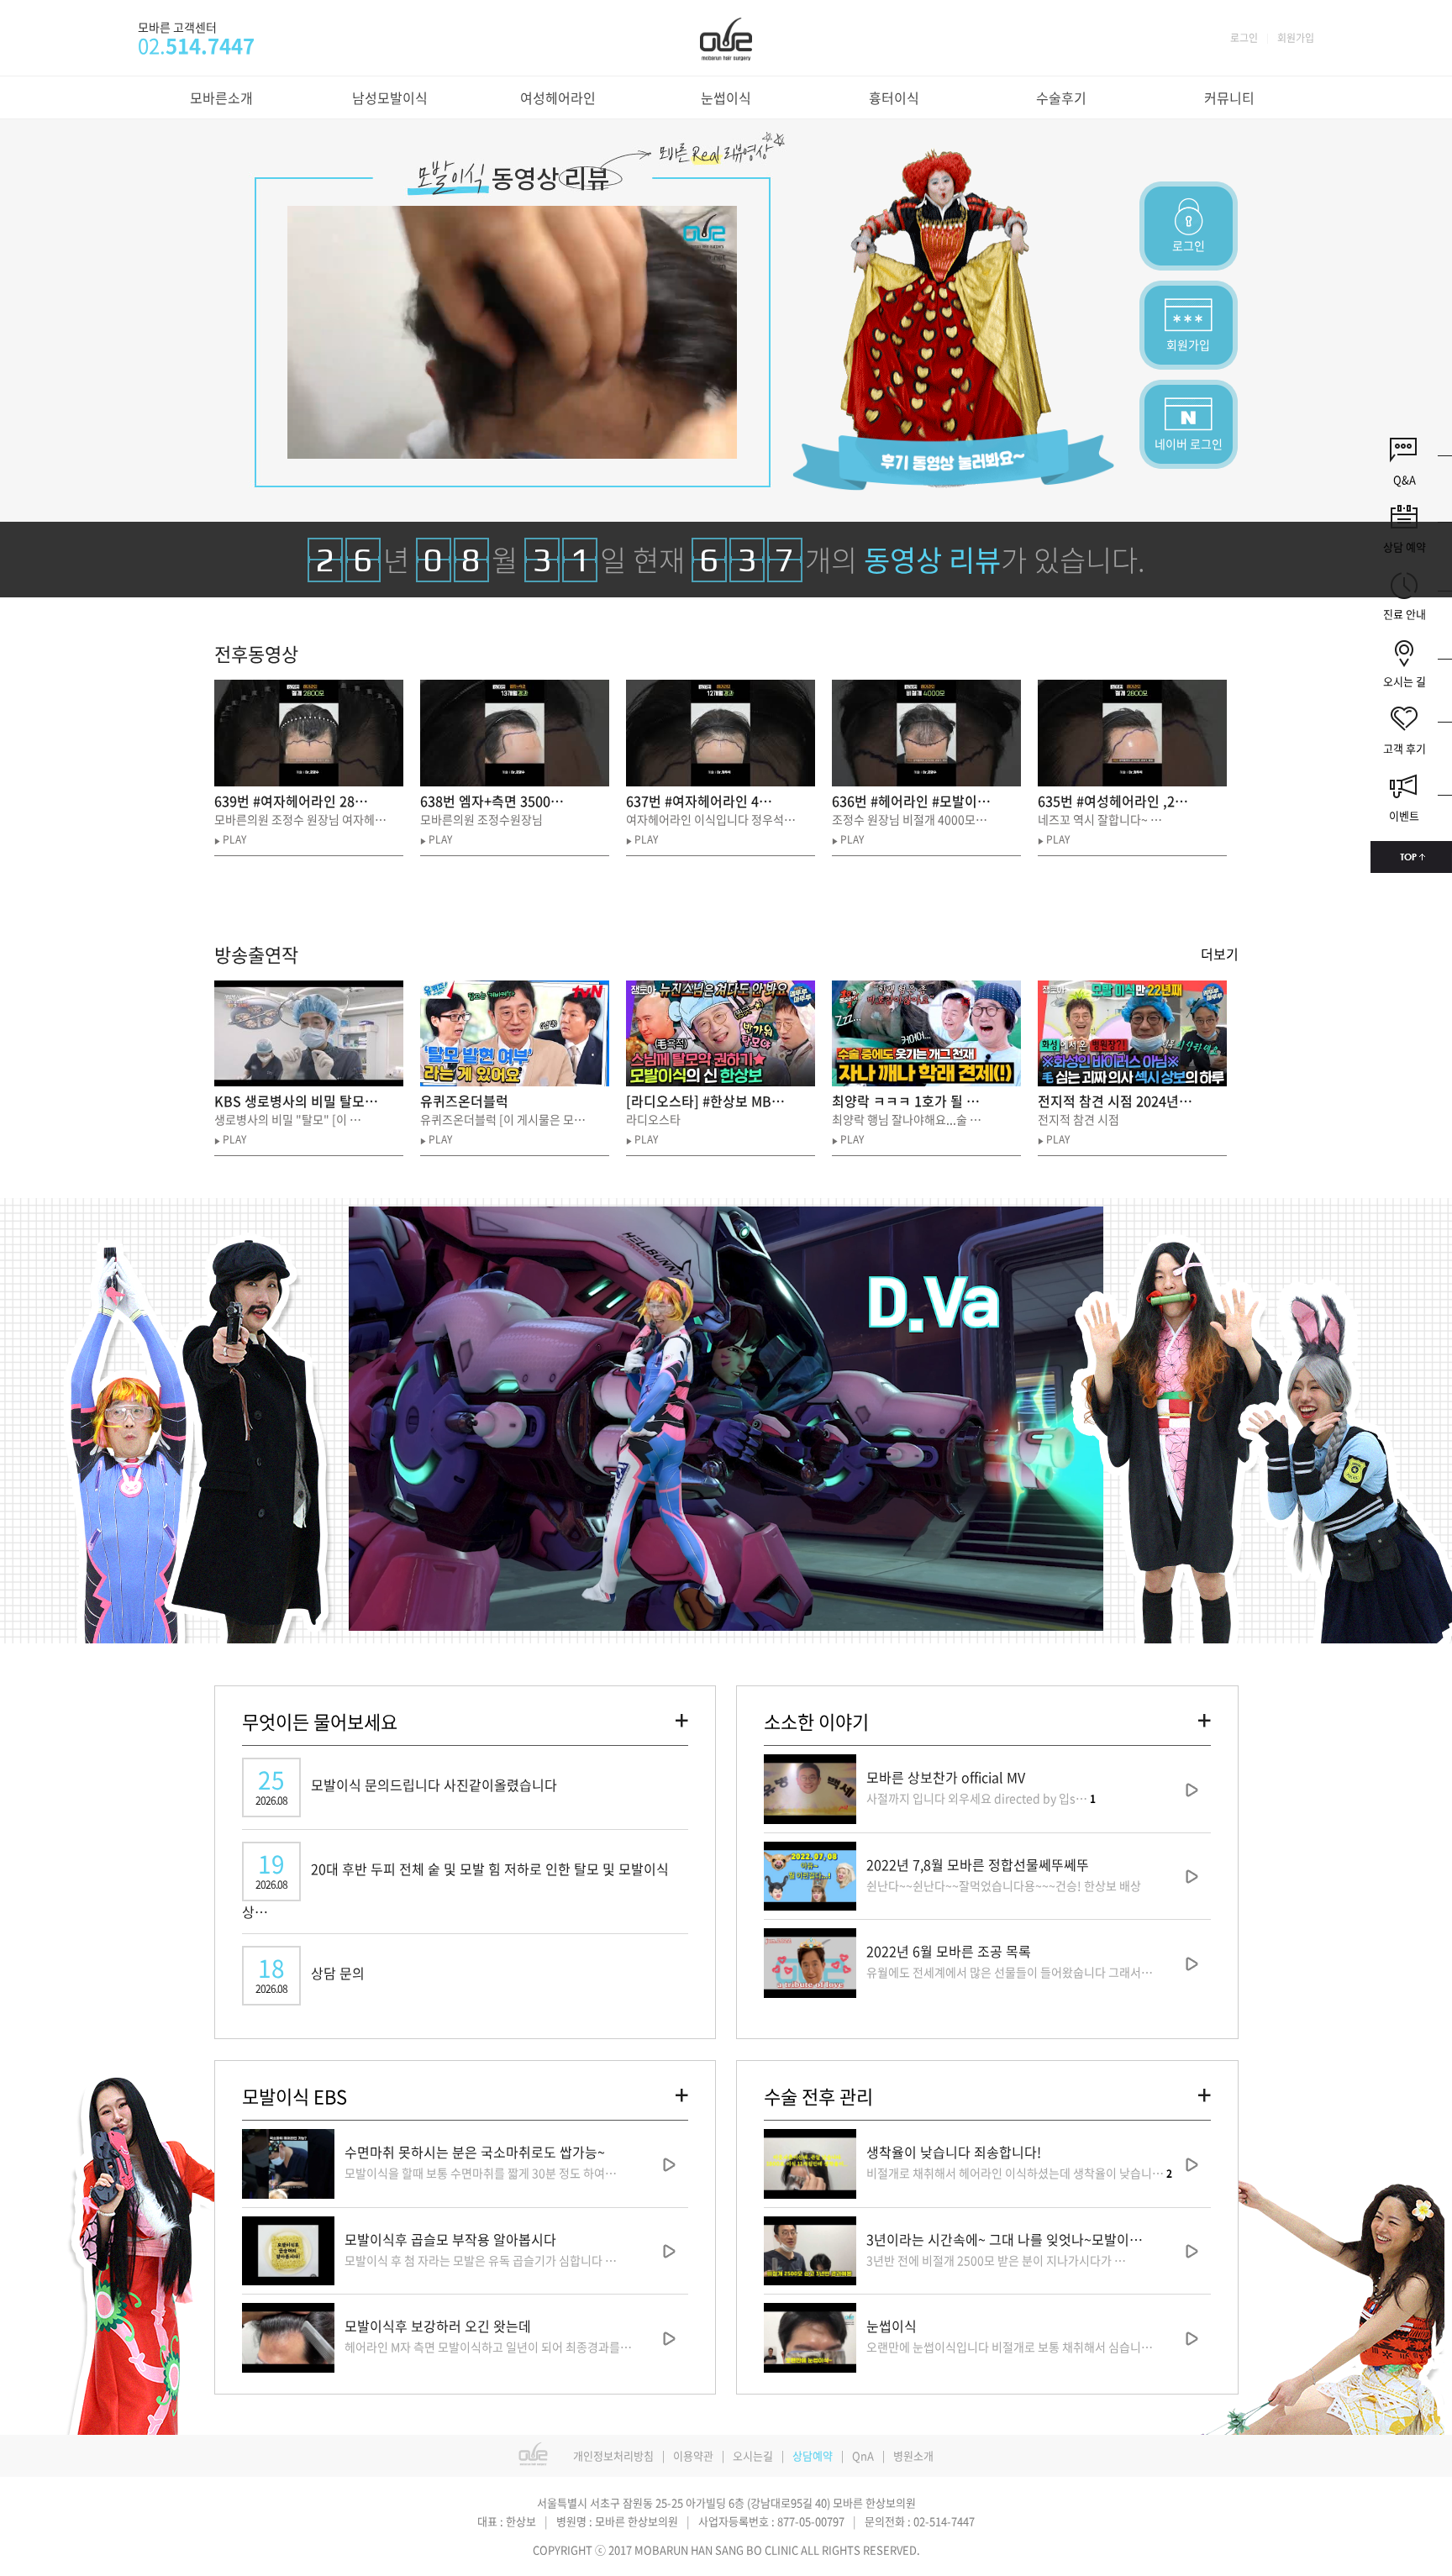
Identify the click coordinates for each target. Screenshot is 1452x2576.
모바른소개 (221, 97)
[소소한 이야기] (1205, 1719)
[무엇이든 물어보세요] (682, 1719)
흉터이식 (894, 97)
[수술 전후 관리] (1205, 2094)
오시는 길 (1405, 681)
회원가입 (1296, 38)
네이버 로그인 (1189, 444)
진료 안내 (1405, 614)
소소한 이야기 (816, 1721)
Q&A (1405, 479)
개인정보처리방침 (613, 2455)
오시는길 (753, 2455)
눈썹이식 (726, 97)
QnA (863, 2455)
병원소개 (913, 2455)
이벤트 (1404, 815)
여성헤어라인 (558, 97)
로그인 (1244, 38)
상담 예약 (1405, 547)
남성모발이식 (390, 97)
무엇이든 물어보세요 (320, 1721)
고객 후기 (1405, 748)
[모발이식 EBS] (682, 2094)
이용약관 (693, 2455)
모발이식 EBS (295, 2096)
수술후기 (1061, 97)
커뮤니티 (1229, 97)
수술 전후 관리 (818, 2096)
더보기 (1220, 954)
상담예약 (813, 2455)
